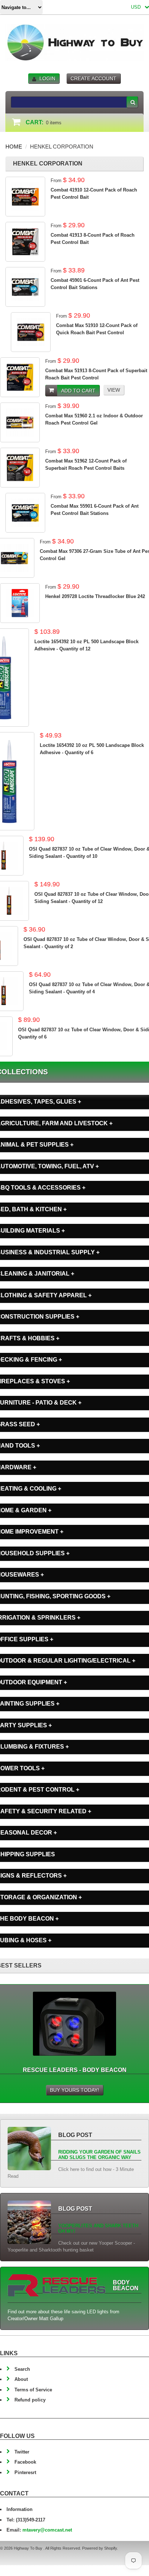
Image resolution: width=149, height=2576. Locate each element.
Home (14, 147)
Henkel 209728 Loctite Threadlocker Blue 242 (95, 596)
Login (47, 78)
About (21, 2379)
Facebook (25, 2462)
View (114, 390)
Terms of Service (33, 2390)
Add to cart (78, 391)
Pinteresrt (25, 2472)
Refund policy (30, 2400)
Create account (93, 78)
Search (22, 2369)
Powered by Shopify (99, 2548)
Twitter (22, 2452)
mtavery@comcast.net (47, 2530)
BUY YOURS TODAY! (74, 2090)
